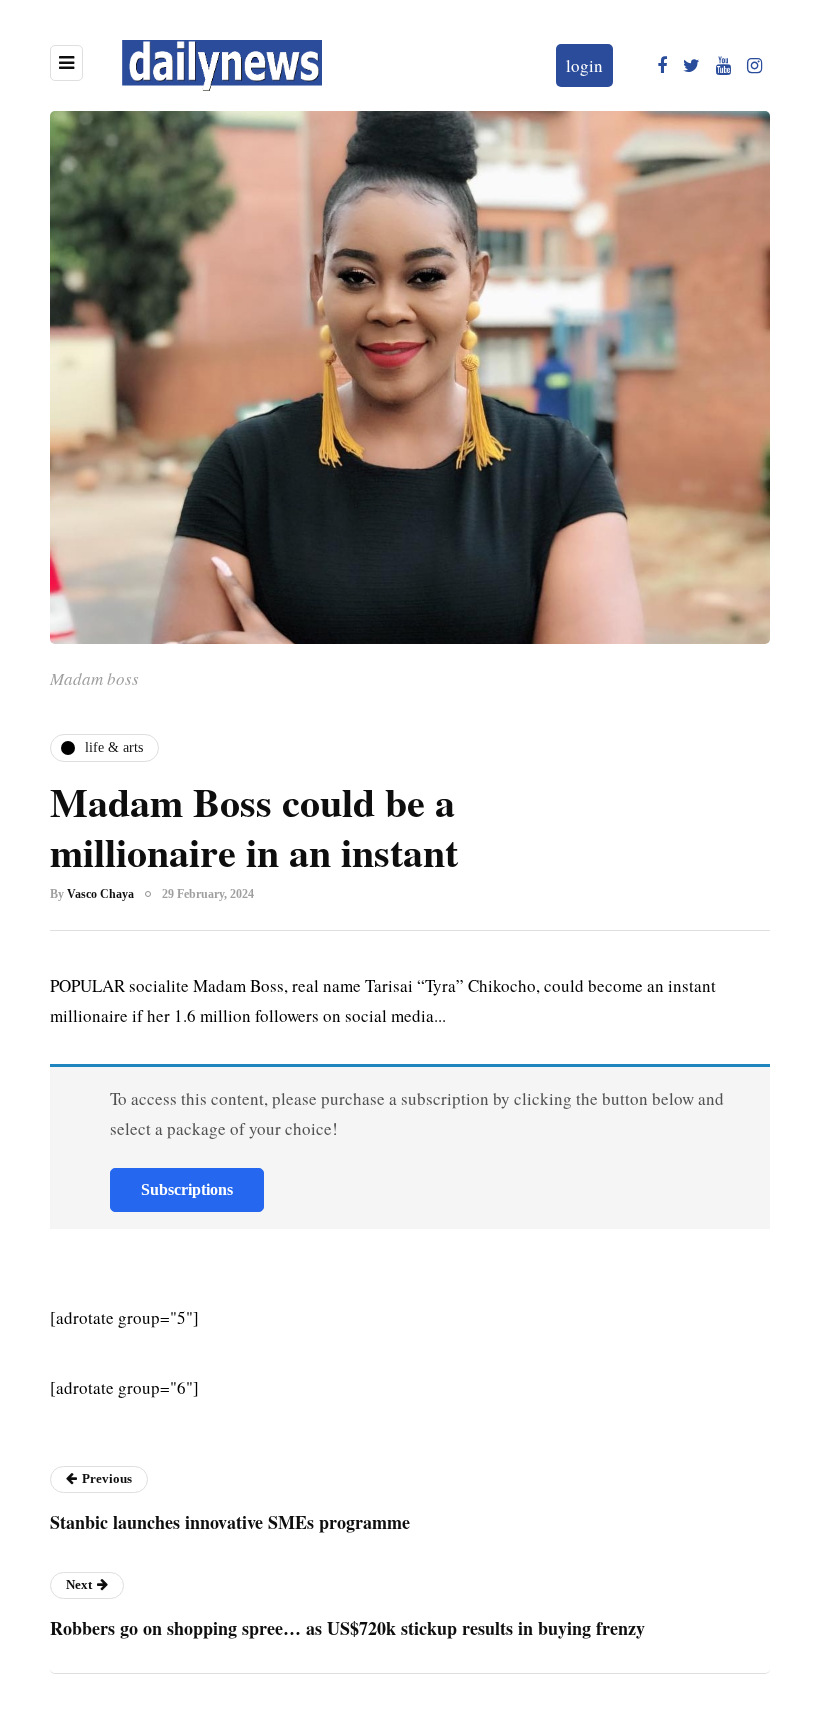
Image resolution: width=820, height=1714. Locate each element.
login (584, 65)
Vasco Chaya (100, 894)
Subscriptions (187, 1189)
